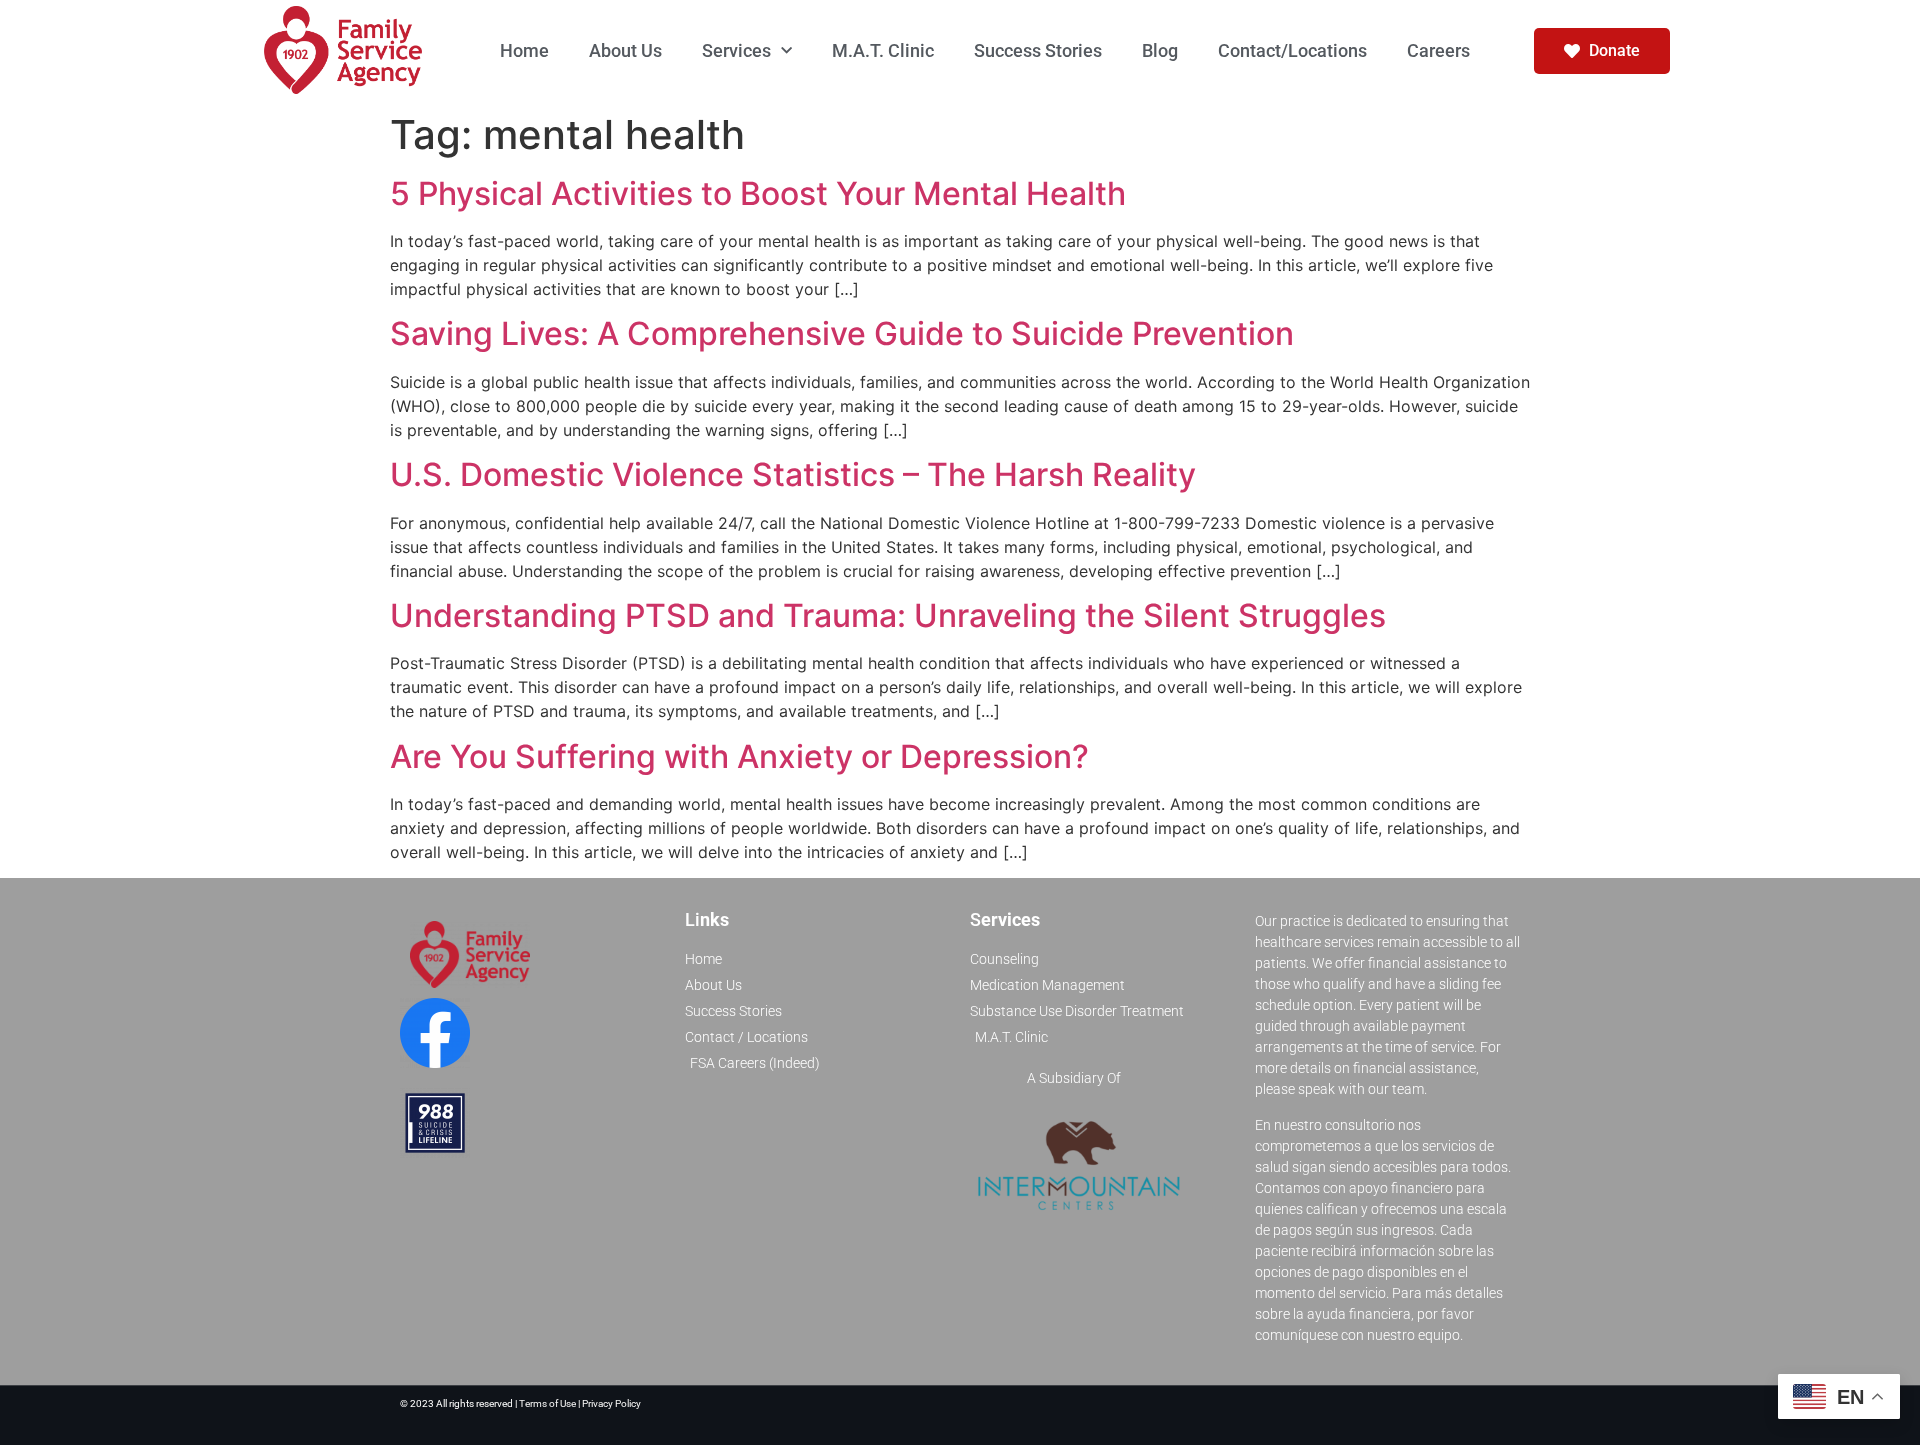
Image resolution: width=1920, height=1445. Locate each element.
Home (524, 50)
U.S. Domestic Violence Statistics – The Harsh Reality (793, 474)
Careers (1438, 50)
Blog (1160, 50)
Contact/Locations (1292, 50)
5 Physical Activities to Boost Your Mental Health (758, 193)
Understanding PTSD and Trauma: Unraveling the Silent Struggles (888, 615)
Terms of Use (548, 1403)
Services (736, 50)
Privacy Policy (611, 1403)
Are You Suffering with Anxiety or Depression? (739, 756)
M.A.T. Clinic (883, 50)
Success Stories (1038, 50)
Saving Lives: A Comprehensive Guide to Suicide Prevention (842, 333)
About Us (625, 50)
